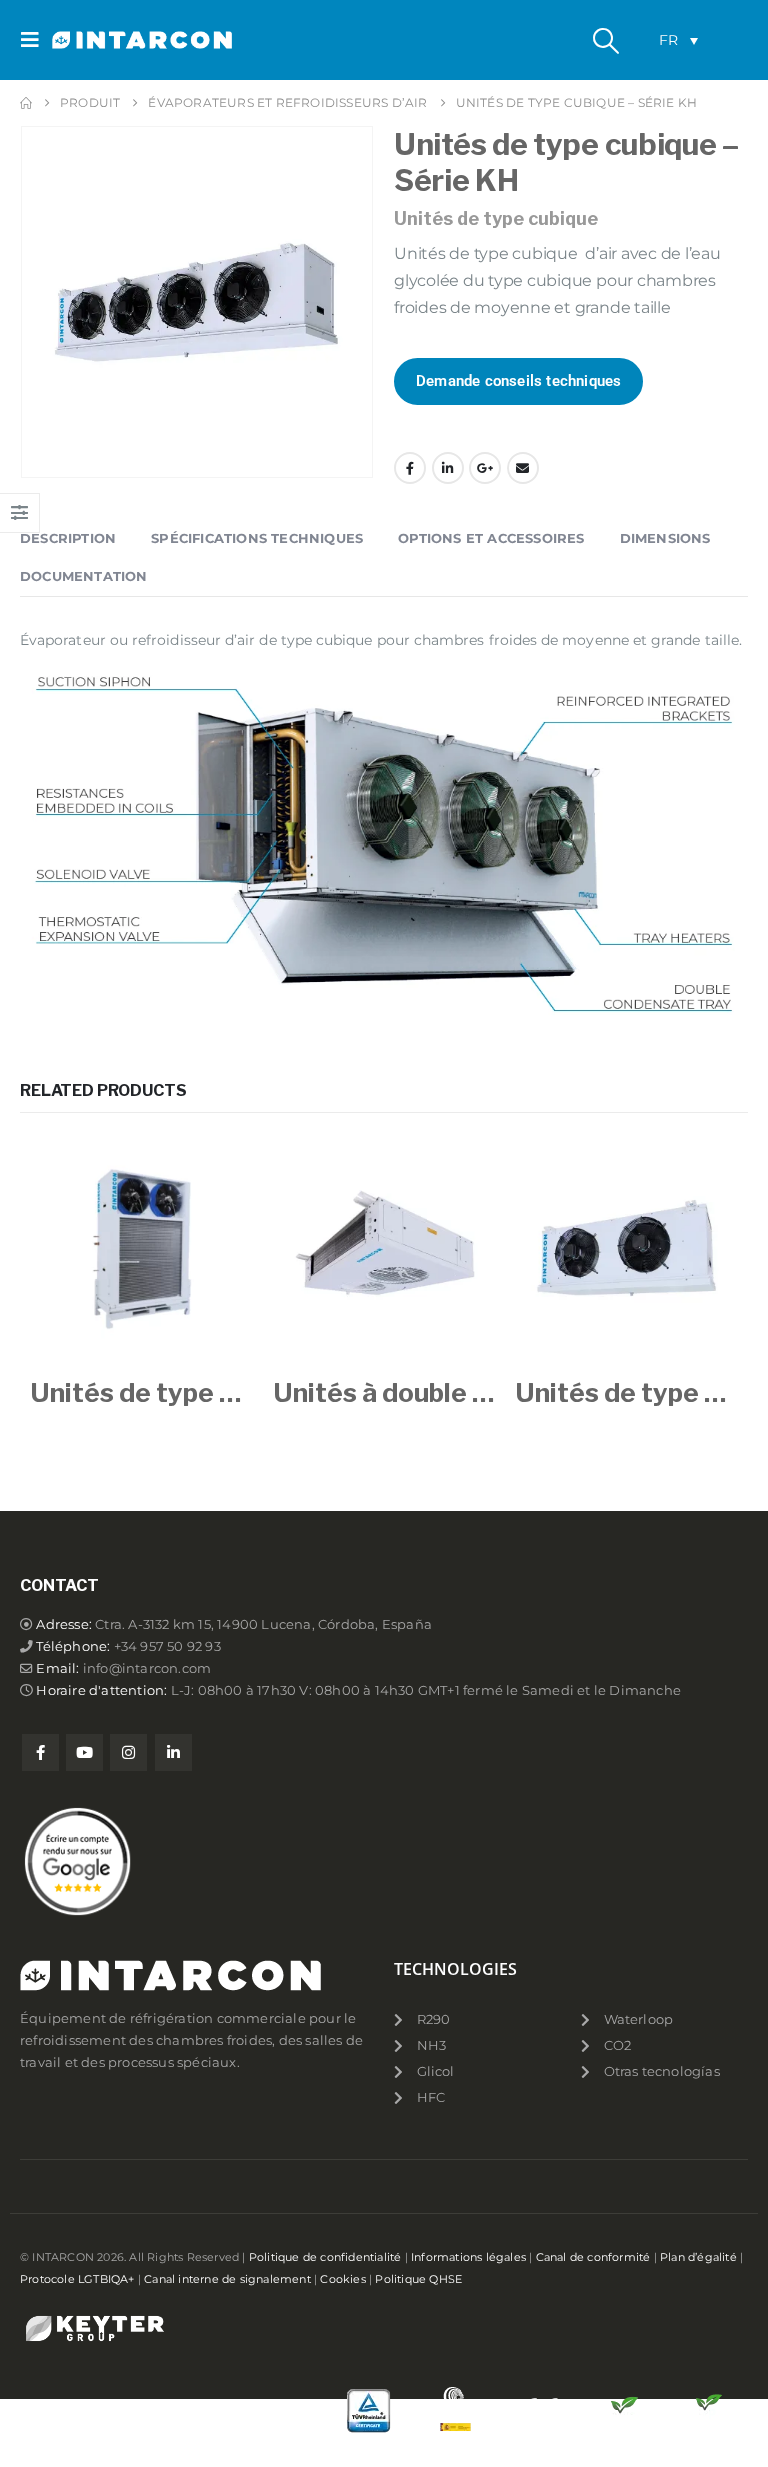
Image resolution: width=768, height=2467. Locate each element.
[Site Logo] (107, 40)
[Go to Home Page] (26, 103)
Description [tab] (68, 538)
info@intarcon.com (147, 1668)
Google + (485, 468)
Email (523, 468)
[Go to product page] (141, 1248)
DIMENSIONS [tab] (665, 538)
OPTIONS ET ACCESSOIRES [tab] (491, 538)
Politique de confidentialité (325, 2257)
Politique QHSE (418, 2279)
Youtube (84, 1752)
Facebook (410, 468)
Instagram (128, 1752)
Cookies (342, 2279)
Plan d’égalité (698, 2257)
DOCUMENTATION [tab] (84, 576)
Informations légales (468, 2257)
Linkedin (173, 1752)
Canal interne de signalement (227, 2279)
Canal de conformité (593, 2257)
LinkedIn (448, 468)
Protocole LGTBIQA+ (77, 2279)
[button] (36, 40)
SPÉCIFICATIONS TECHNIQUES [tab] (257, 538)
